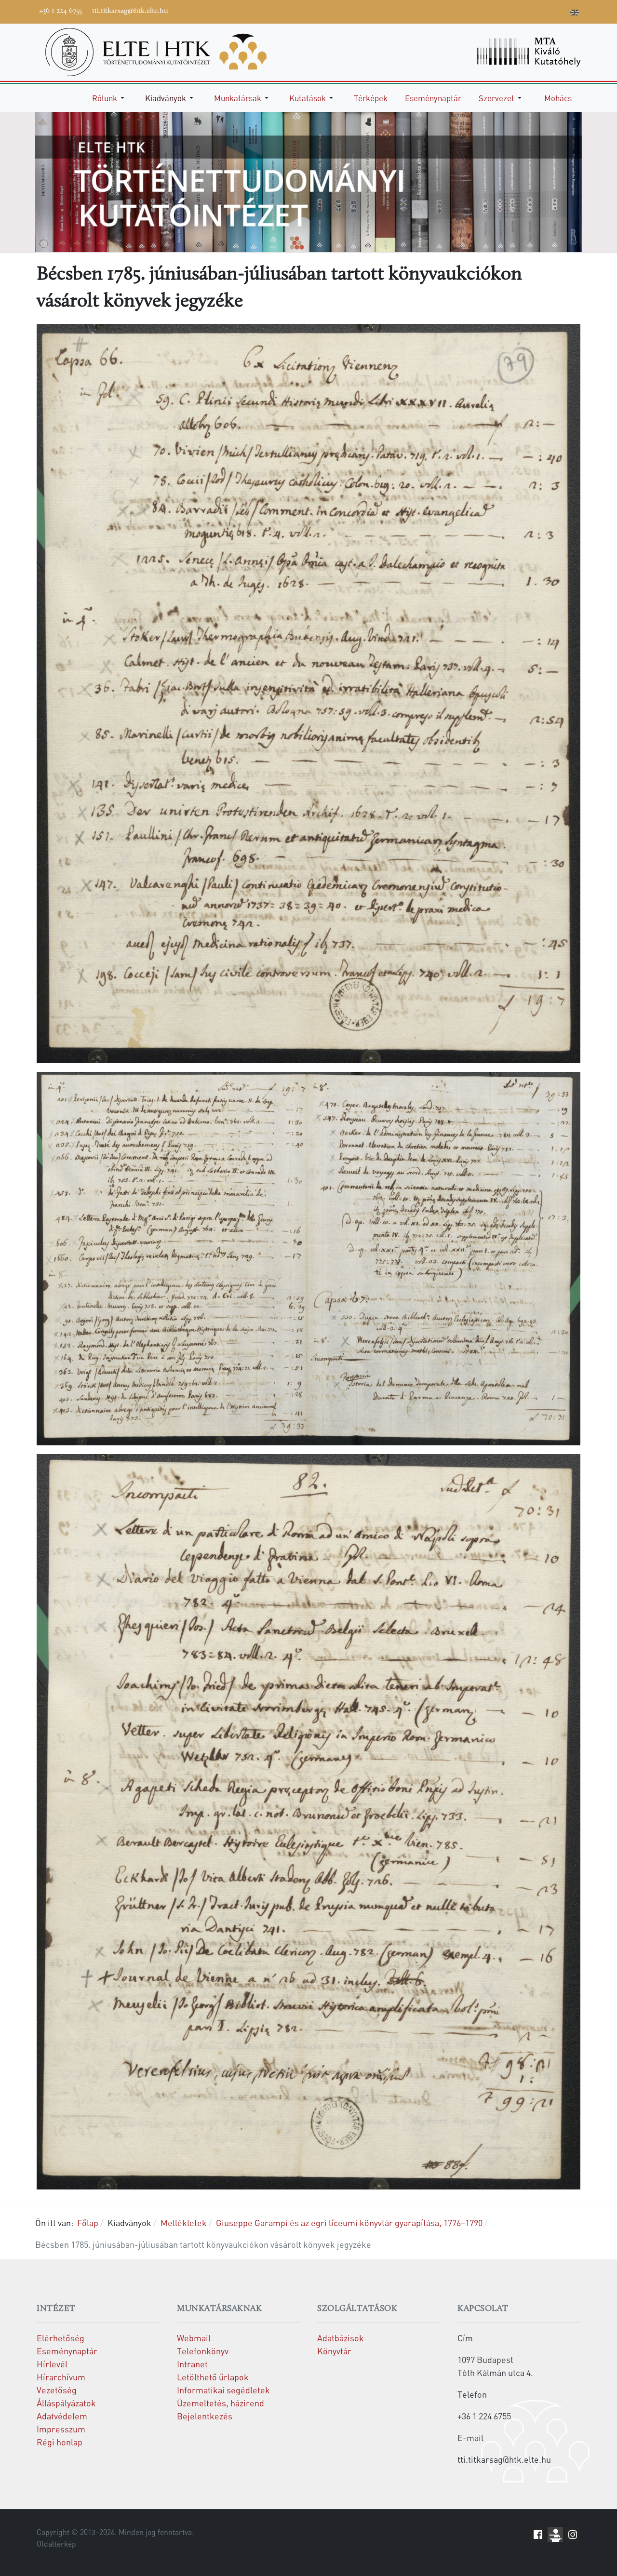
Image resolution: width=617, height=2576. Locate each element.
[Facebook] (488, 11)
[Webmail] (561, 11)
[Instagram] (532, 11)
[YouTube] (517, 11)
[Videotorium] (503, 11)
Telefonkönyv (203, 2351)
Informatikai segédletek (223, 2390)
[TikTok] (546, 11)
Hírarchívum (61, 2377)
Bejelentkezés (205, 2416)
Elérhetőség (60, 2338)
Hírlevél (52, 2364)
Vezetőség (57, 2390)
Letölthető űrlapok (213, 2377)
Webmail (194, 2338)
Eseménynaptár (67, 2351)
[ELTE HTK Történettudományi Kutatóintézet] (156, 51)
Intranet (192, 2364)
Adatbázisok (341, 2338)
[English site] (575, 13)
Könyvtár (334, 2351)
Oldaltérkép (56, 2544)
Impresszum (61, 2429)
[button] (110, 98)
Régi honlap (60, 2442)
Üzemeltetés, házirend (221, 2403)
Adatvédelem (62, 2416)
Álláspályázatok (66, 2403)
